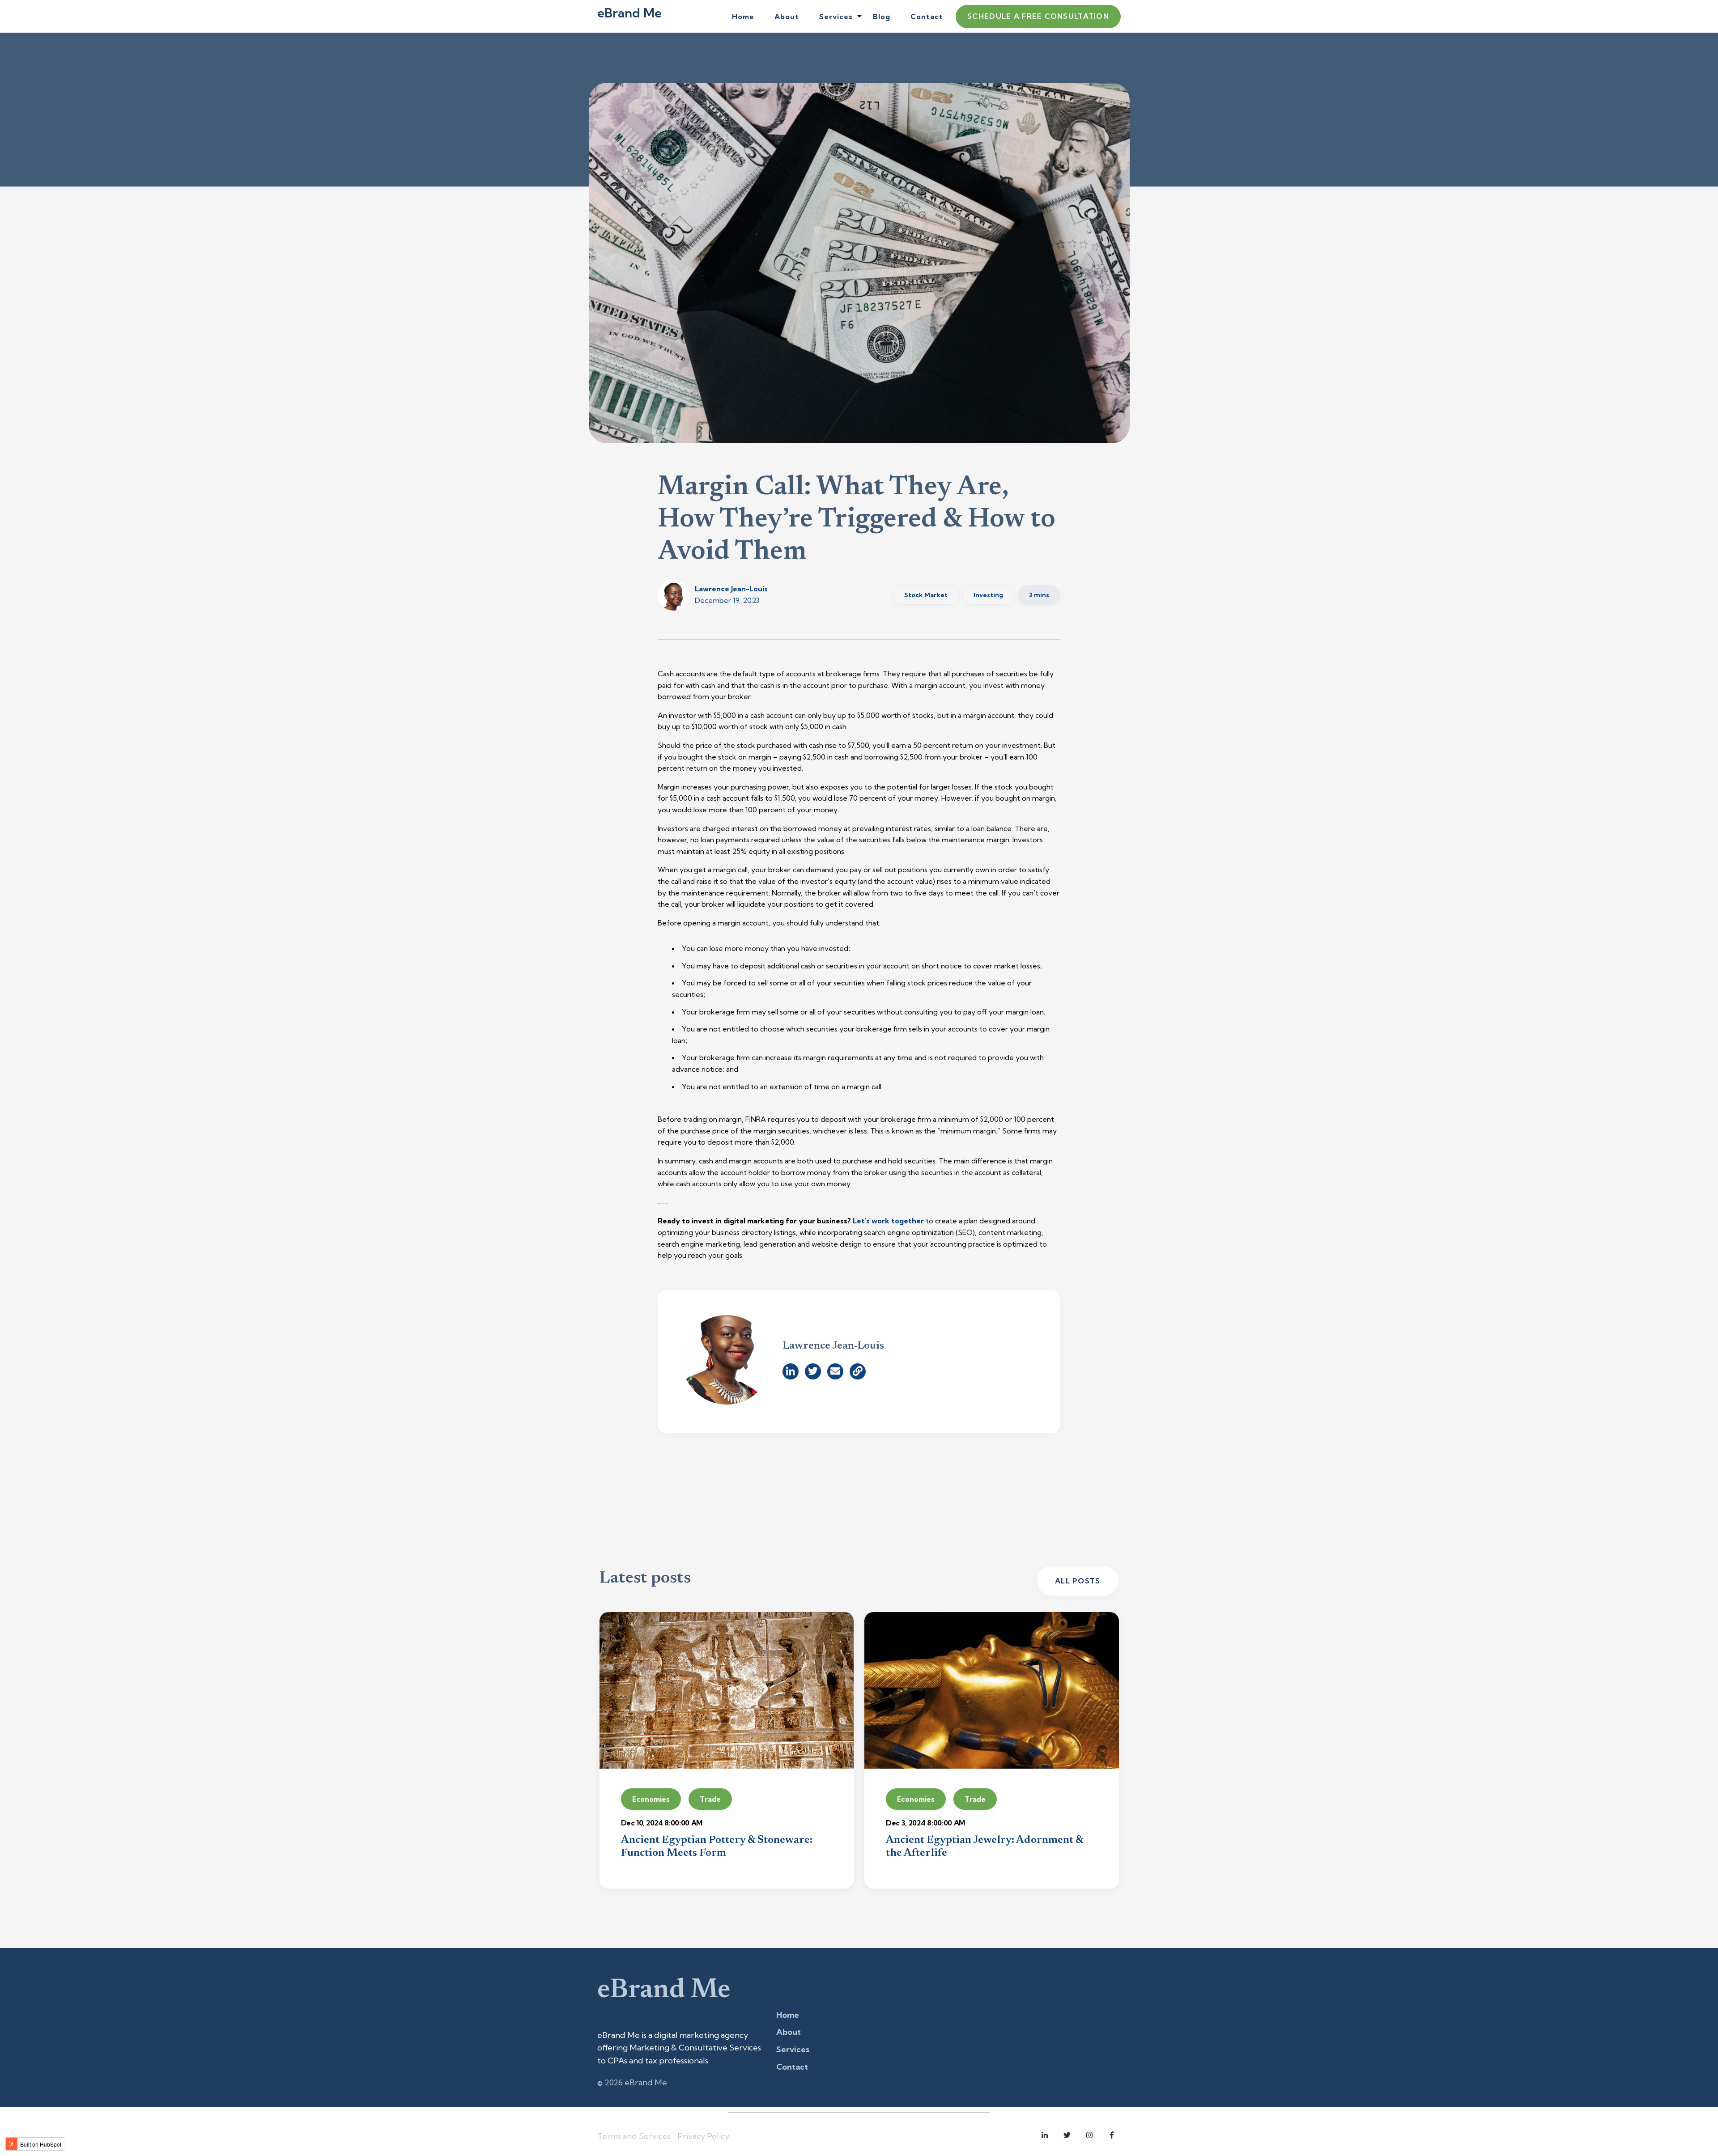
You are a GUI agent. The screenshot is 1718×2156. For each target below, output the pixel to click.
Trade (710, 1799)
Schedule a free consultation (1038, 16)
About (787, 17)
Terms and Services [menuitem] (634, 2136)
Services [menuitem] (793, 2049)
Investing (988, 595)
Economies (651, 1799)
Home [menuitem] (788, 2015)
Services (836, 17)
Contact (927, 17)
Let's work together (888, 1221)
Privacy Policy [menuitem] (703, 2136)
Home (743, 17)
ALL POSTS (1078, 1581)
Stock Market (926, 595)
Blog (882, 17)
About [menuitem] (789, 2032)
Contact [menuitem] (792, 2067)
